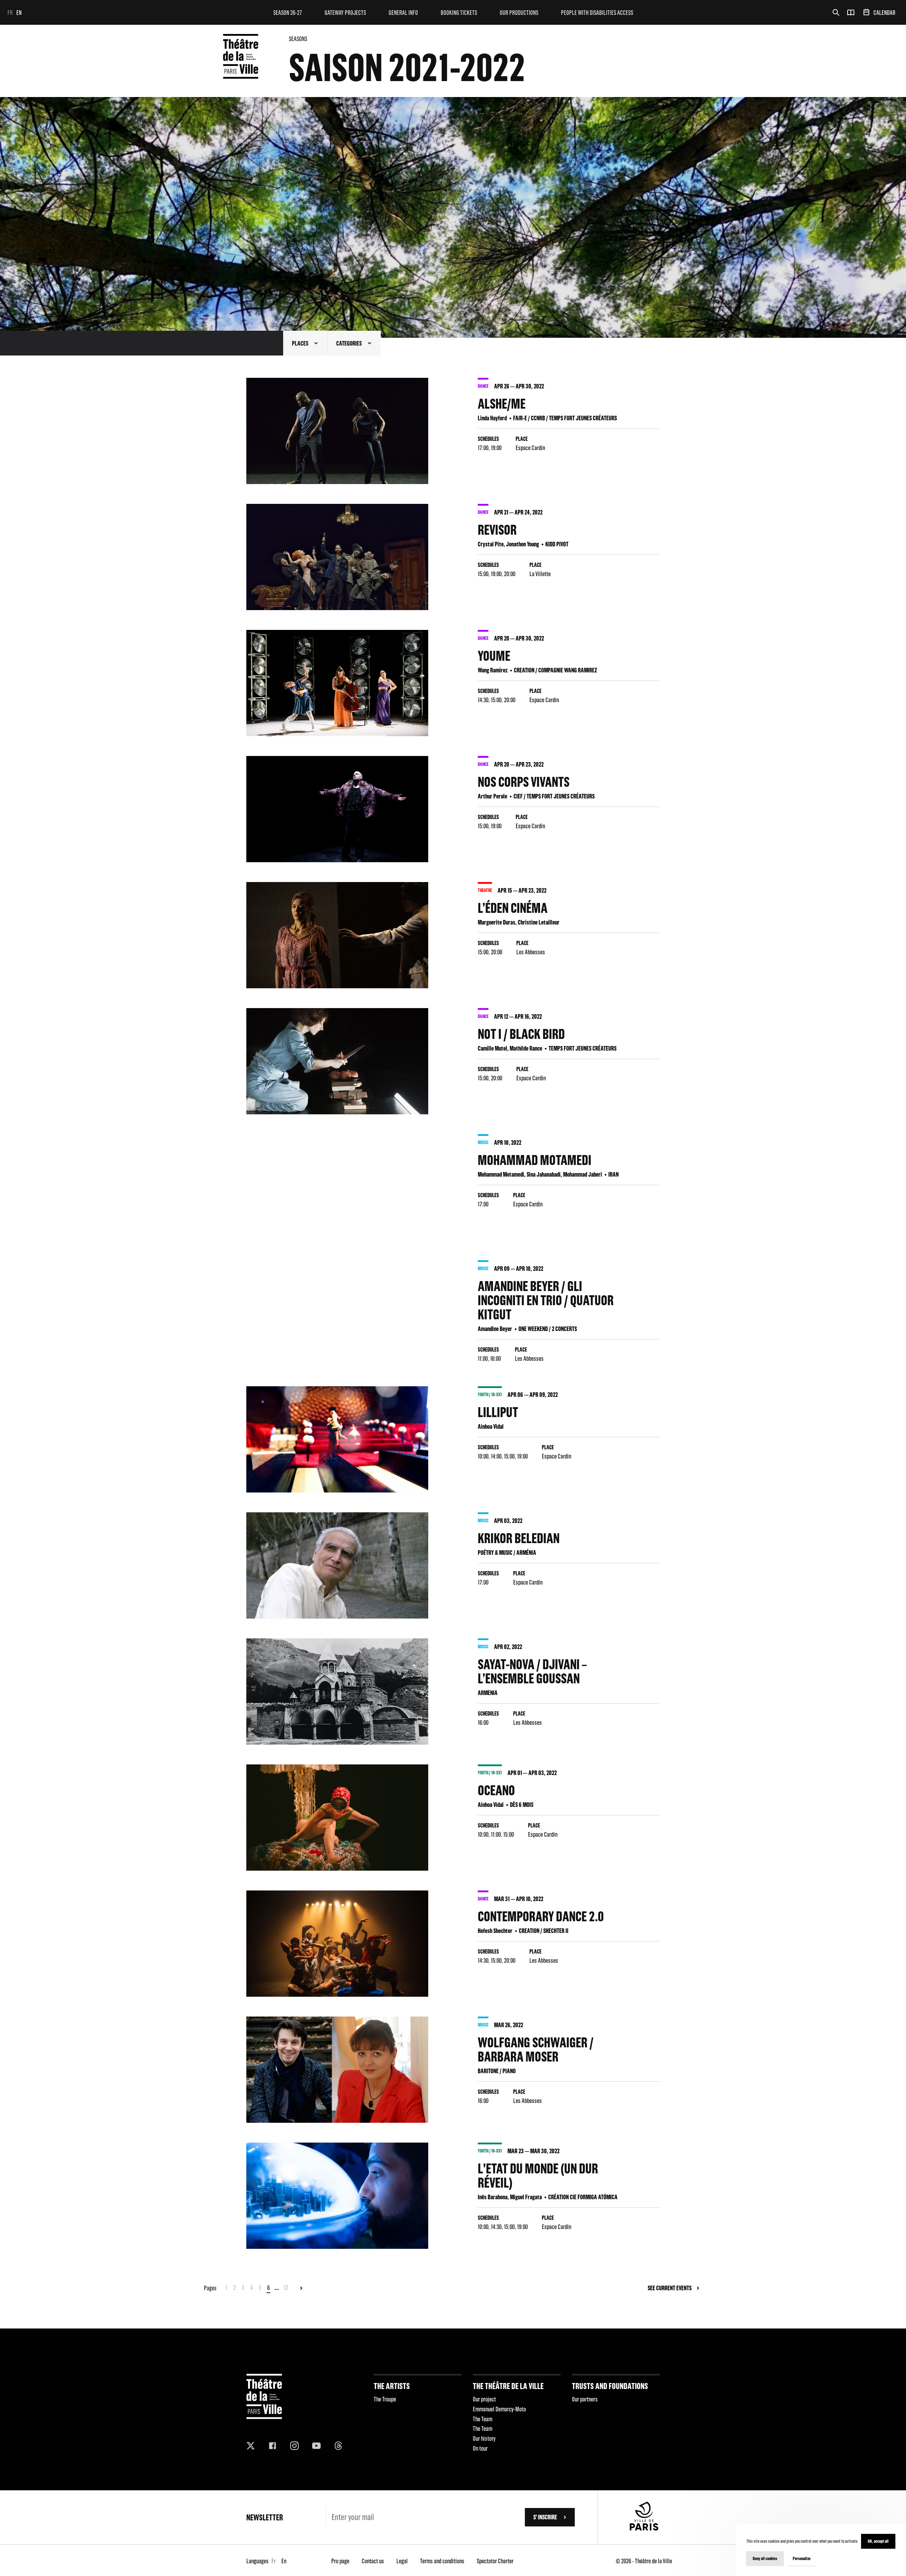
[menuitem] (288, 12)
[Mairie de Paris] (644, 2528)
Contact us (373, 2561)
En (19, 13)
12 (286, 2288)
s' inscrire (545, 2517)
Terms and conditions (442, 2561)
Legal (402, 2561)
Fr (10, 13)
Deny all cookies (765, 2558)
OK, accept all (878, 2541)
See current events (670, 2288)
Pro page (340, 2561)
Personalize (802, 2558)
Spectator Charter (495, 2561)
